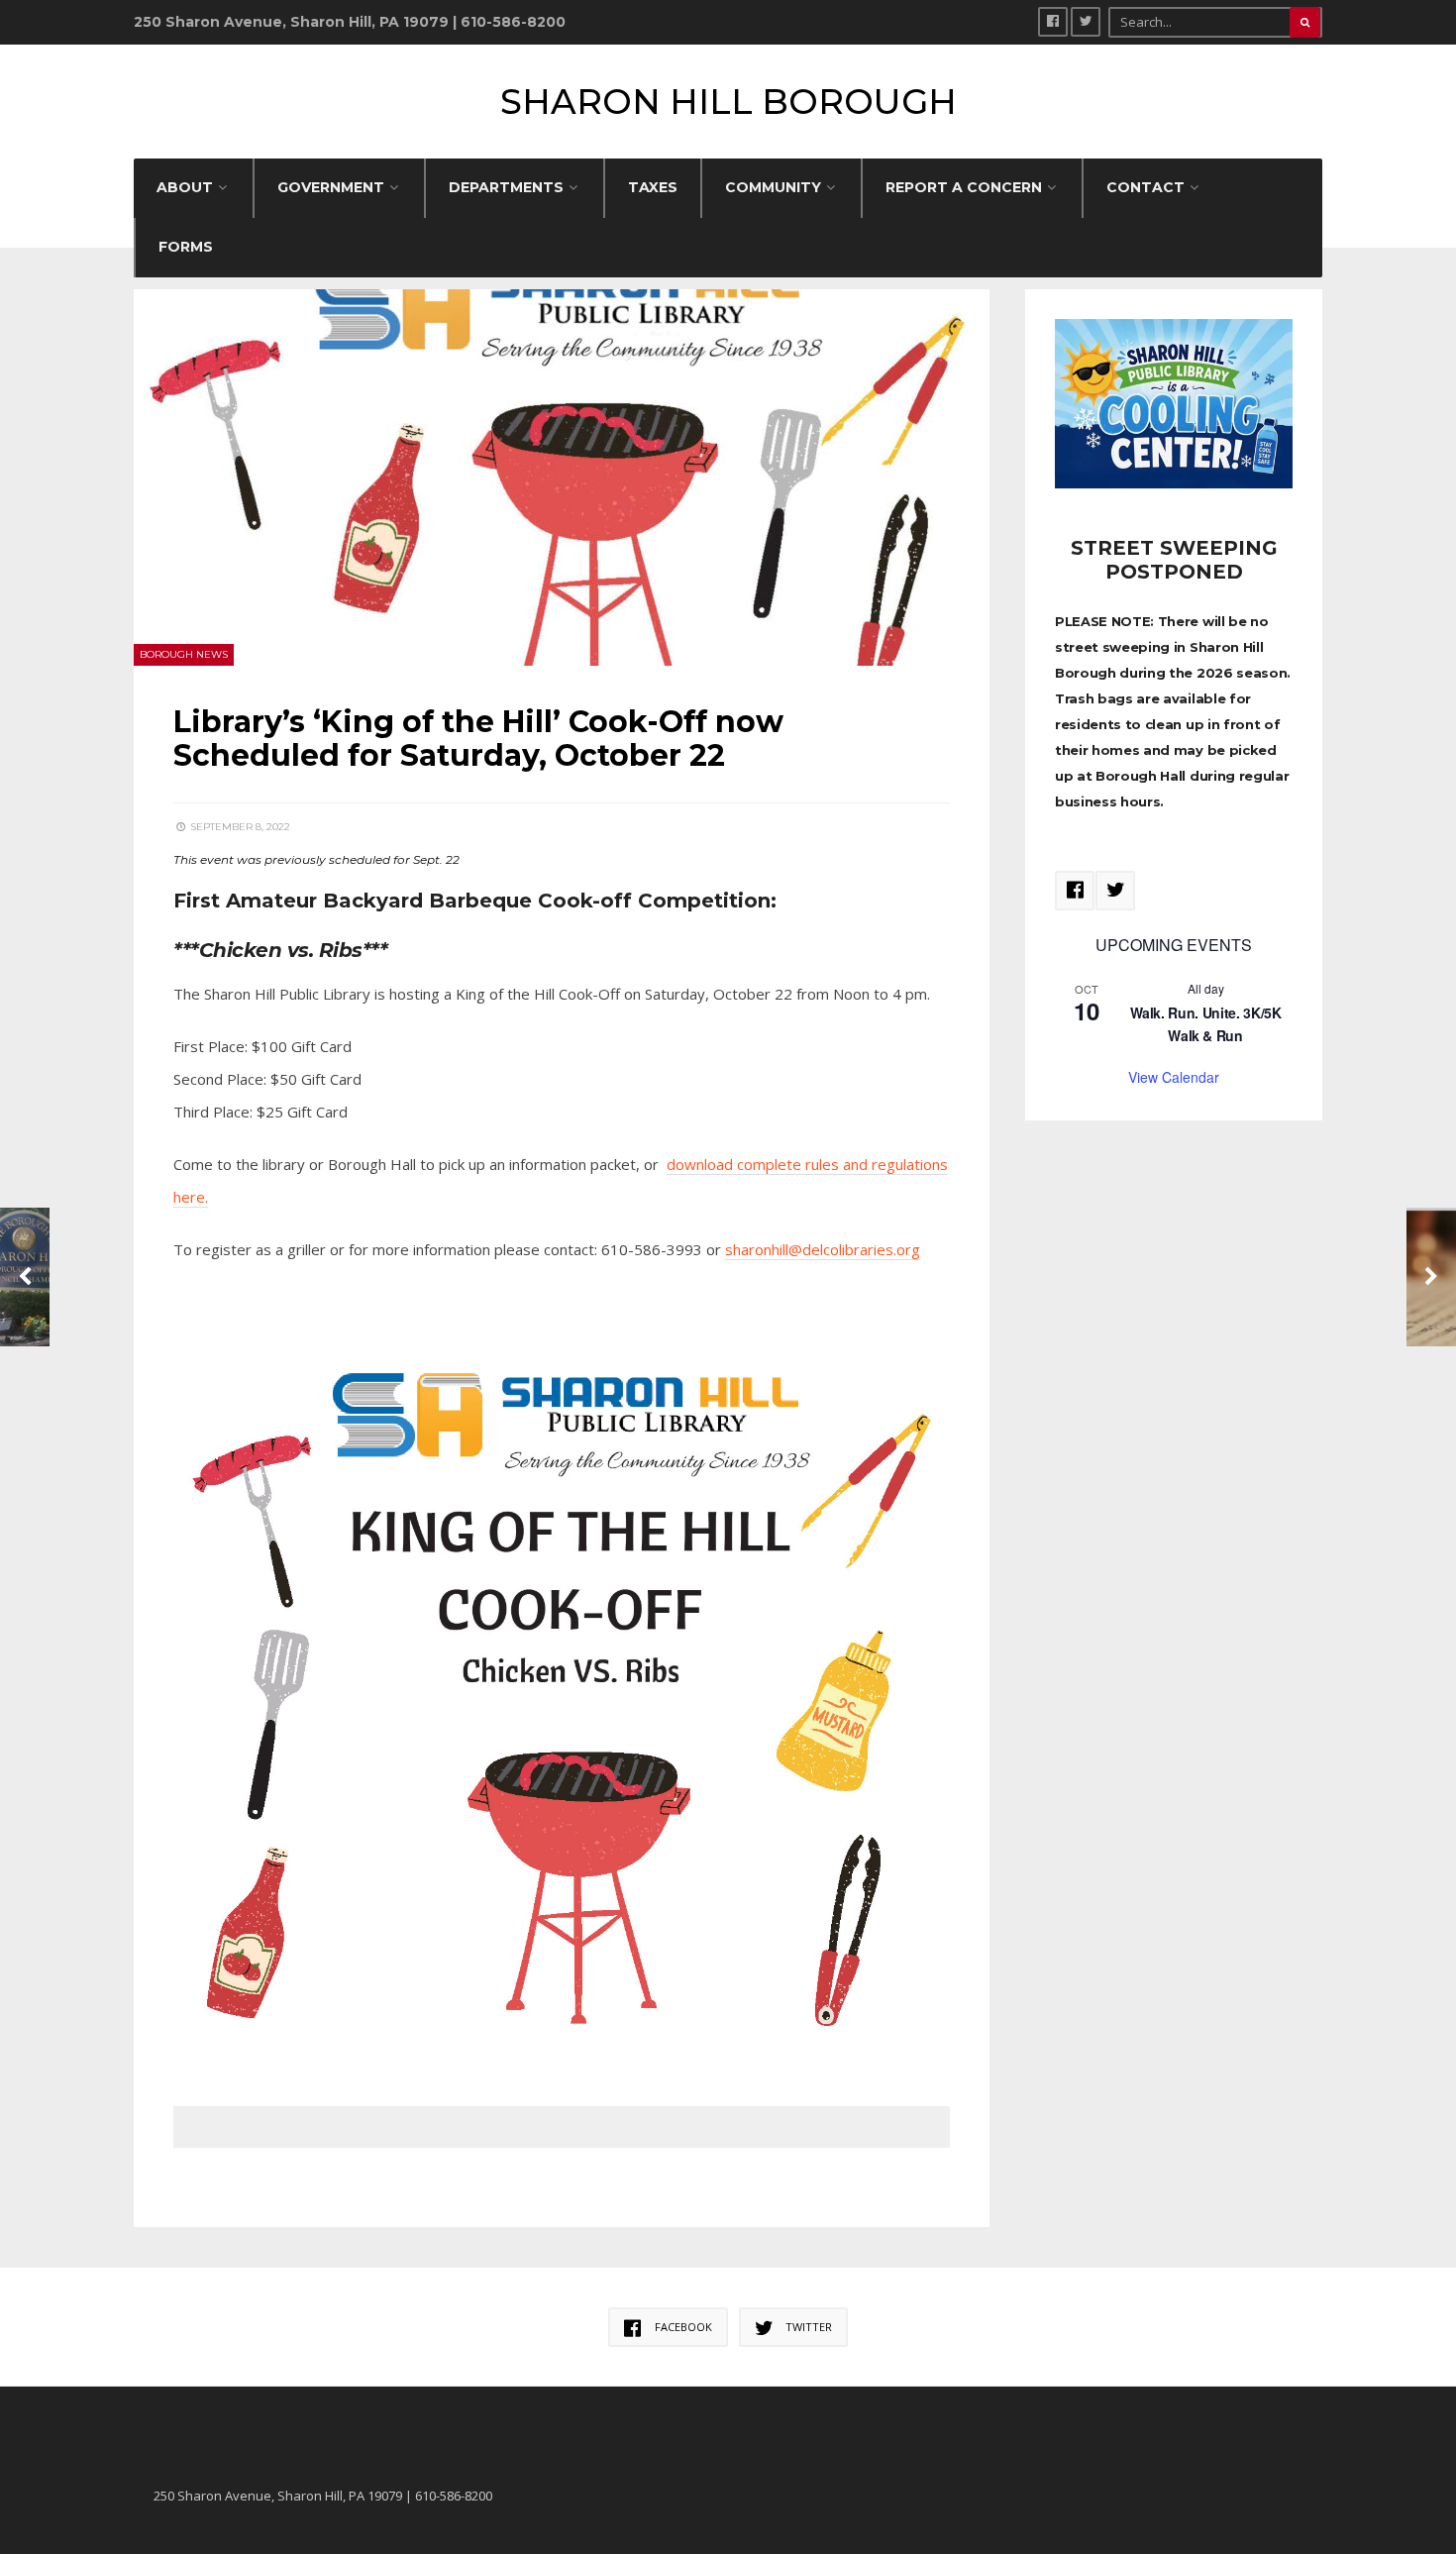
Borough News (184, 654)
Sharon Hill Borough (728, 102)
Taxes (653, 187)
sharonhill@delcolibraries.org (823, 1249)
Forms (186, 247)
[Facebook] (1053, 22)
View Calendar (1174, 1077)
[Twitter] (1086, 22)
